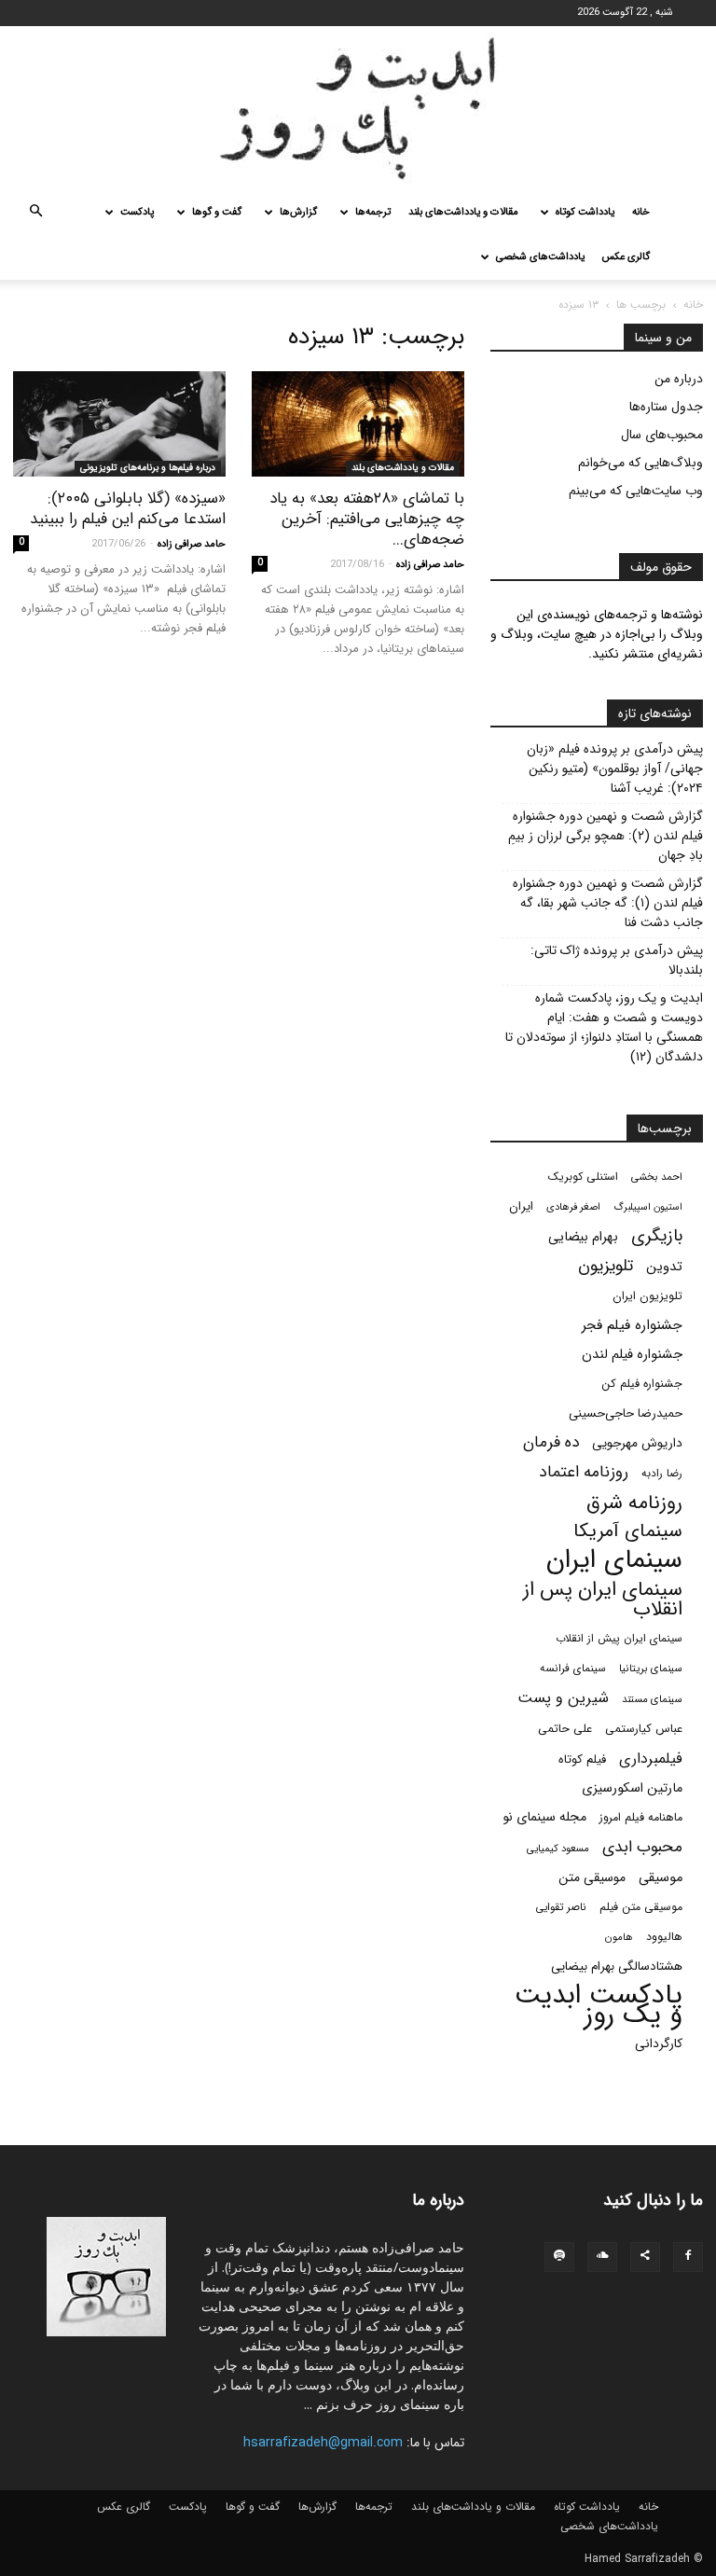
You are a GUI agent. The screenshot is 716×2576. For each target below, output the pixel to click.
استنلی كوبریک (583, 1177)
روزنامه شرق (634, 1503)
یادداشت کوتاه (585, 212)
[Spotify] (559, 2257)
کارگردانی (659, 2044)
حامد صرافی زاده (430, 565)
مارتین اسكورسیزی (632, 1788)
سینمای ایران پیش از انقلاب (619, 1639)
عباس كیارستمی (644, 1729)
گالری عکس (626, 257)
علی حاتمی (565, 1729)
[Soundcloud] (602, 2257)
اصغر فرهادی (573, 1207)
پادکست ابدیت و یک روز (599, 2005)
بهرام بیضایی (583, 1237)
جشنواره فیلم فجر (632, 1326)
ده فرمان (551, 1442)
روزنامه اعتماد (584, 1472)
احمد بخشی (657, 1177)
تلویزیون (606, 1266)
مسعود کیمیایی (558, 1849)
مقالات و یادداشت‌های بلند (463, 212)
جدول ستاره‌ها (666, 407)
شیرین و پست (563, 1698)
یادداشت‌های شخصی (540, 257)
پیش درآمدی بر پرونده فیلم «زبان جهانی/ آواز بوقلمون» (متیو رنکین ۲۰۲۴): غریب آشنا (615, 769)
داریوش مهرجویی (637, 1443)
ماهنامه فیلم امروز (641, 1818)
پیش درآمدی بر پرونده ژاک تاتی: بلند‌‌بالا (617, 961)
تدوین (664, 1267)
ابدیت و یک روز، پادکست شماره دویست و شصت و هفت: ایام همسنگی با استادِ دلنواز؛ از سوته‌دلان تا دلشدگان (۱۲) (604, 1028)
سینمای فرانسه (573, 1669)
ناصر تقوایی (561, 1907)
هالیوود (664, 1937)
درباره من (679, 379)
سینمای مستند (652, 1699)
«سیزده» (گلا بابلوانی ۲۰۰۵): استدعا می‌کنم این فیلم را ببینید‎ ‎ (125, 509)
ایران (521, 1206)
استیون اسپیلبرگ (648, 1207)
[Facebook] (688, 2257)
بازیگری (657, 1236)
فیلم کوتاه (582, 1759)
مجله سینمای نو (544, 1817)
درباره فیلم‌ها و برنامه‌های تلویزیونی (148, 468)
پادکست (137, 212)
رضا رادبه (662, 1474)
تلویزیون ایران (647, 1296)
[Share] (645, 2257)
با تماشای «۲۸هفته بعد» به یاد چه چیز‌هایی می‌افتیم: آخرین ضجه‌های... (367, 519)
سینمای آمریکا (628, 1532)
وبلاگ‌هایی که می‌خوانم (640, 463)
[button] (35, 213)
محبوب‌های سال (662, 435)
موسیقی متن (592, 1878)
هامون (619, 1937)
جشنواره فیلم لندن (632, 1355)
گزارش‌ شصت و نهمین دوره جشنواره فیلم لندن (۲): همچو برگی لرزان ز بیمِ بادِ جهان (606, 836)
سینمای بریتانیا (651, 1669)
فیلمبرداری (651, 1759)
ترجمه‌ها (373, 212)
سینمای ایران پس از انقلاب (603, 1600)
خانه (641, 212)
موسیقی (661, 1878)
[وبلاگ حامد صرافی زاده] (358, 108)
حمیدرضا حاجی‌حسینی (626, 1413)
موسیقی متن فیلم (641, 1907)
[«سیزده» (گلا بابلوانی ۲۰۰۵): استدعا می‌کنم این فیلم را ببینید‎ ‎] (119, 424)
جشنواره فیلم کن (642, 1384)
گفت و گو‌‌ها (217, 212)
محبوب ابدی (642, 1847)
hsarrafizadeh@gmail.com (323, 2443)
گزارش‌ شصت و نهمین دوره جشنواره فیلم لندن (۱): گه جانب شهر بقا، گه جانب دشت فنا (608, 903)
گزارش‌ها (298, 212)
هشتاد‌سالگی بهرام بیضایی (617, 1967)
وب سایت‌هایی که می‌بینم (636, 491)
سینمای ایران (614, 1561)
